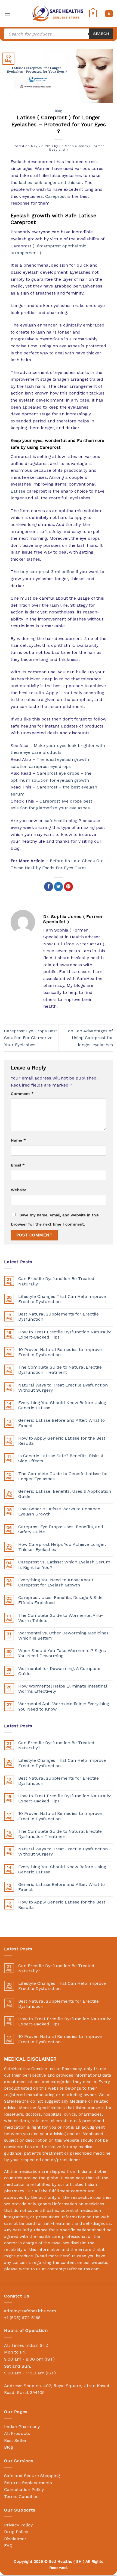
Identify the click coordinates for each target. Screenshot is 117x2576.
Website (19, 1190)
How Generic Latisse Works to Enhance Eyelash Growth (59, 1511)
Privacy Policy (18, 2525)
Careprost (56, 196)
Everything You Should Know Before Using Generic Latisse (62, 1405)
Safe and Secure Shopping (32, 2476)
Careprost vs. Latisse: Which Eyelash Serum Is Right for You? (64, 1565)
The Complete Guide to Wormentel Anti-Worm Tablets (61, 1618)
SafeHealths (16, 2101)
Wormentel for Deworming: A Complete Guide (59, 1671)
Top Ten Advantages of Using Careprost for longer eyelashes (89, 1038)
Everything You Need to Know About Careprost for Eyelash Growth (56, 1582)
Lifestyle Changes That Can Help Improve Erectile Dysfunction (62, 1299)
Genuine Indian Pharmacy (56, 2069)
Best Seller (15, 2440)
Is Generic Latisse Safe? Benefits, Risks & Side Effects (61, 1458)
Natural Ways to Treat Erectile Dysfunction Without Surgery (63, 1388)
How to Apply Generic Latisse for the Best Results (62, 1441)
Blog (59, 111)
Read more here (53, 2256)
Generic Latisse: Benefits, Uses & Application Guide (65, 1494)
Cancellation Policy (24, 2489)
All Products (17, 2433)
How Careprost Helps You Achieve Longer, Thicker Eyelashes (62, 1547)
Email (18, 1165)
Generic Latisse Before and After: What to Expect (61, 1423)
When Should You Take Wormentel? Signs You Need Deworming (62, 1653)
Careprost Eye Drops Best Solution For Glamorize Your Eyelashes (31, 1038)
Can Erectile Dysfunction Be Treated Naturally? (56, 1281)
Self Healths (61, 2561)
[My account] (109, 14)
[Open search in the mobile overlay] (59, 34)
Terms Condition (21, 2496)
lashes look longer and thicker (50, 182)
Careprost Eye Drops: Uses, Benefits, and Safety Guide (61, 1529)
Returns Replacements (28, 2483)
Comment (22, 1094)
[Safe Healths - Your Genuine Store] (58, 13)
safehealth (56, 821)
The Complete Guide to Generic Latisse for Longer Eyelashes (63, 1476)
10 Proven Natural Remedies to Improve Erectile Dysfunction (60, 1352)
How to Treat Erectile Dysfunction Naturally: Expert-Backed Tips (65, 1334)
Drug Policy (16, 2532)
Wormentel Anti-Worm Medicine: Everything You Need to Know (64, 1706)
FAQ (8, 2546)
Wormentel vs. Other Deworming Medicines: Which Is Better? (64, 1636)
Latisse (18, 491)
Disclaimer (15, 2539)
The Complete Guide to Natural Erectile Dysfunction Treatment (60, 1370)
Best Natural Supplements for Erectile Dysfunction (59, 1317)
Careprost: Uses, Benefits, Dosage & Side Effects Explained (60, 1600)
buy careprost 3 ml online (47, 572)
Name (18, 1140)
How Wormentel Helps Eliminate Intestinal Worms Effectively (63, 1689)
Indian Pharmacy (22, 2427)
